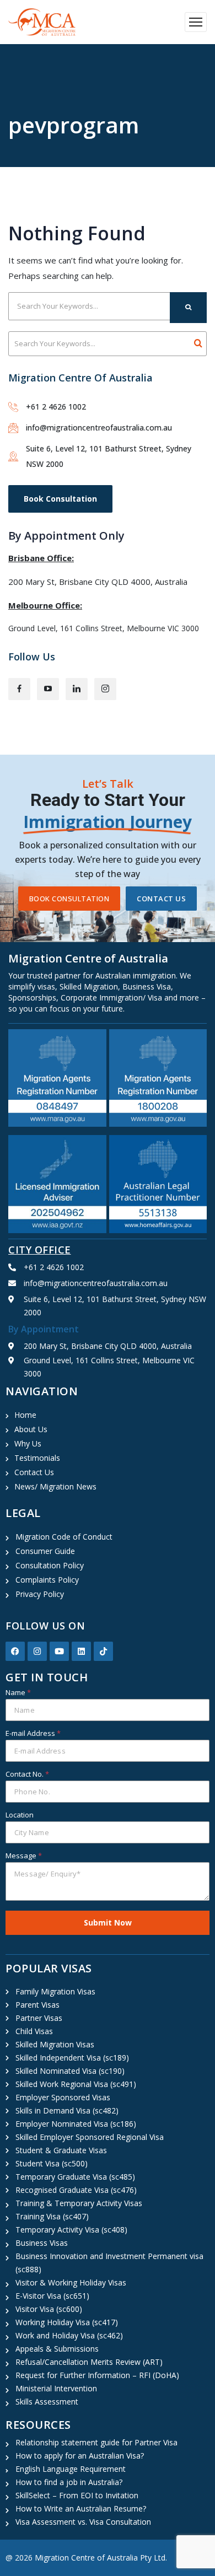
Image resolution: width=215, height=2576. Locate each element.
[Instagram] (37, 1651)
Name (18, 1692)
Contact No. (27, 1774)
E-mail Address (33, 1733)
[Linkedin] (81, 1651)
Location (20, 1815)
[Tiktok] (103, 1651)
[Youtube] (59, 1651)
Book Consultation (60, 499)
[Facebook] (15, 1651)
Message (24, 1856)
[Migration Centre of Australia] (42, 22)
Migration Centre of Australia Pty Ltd (100, 2558)
